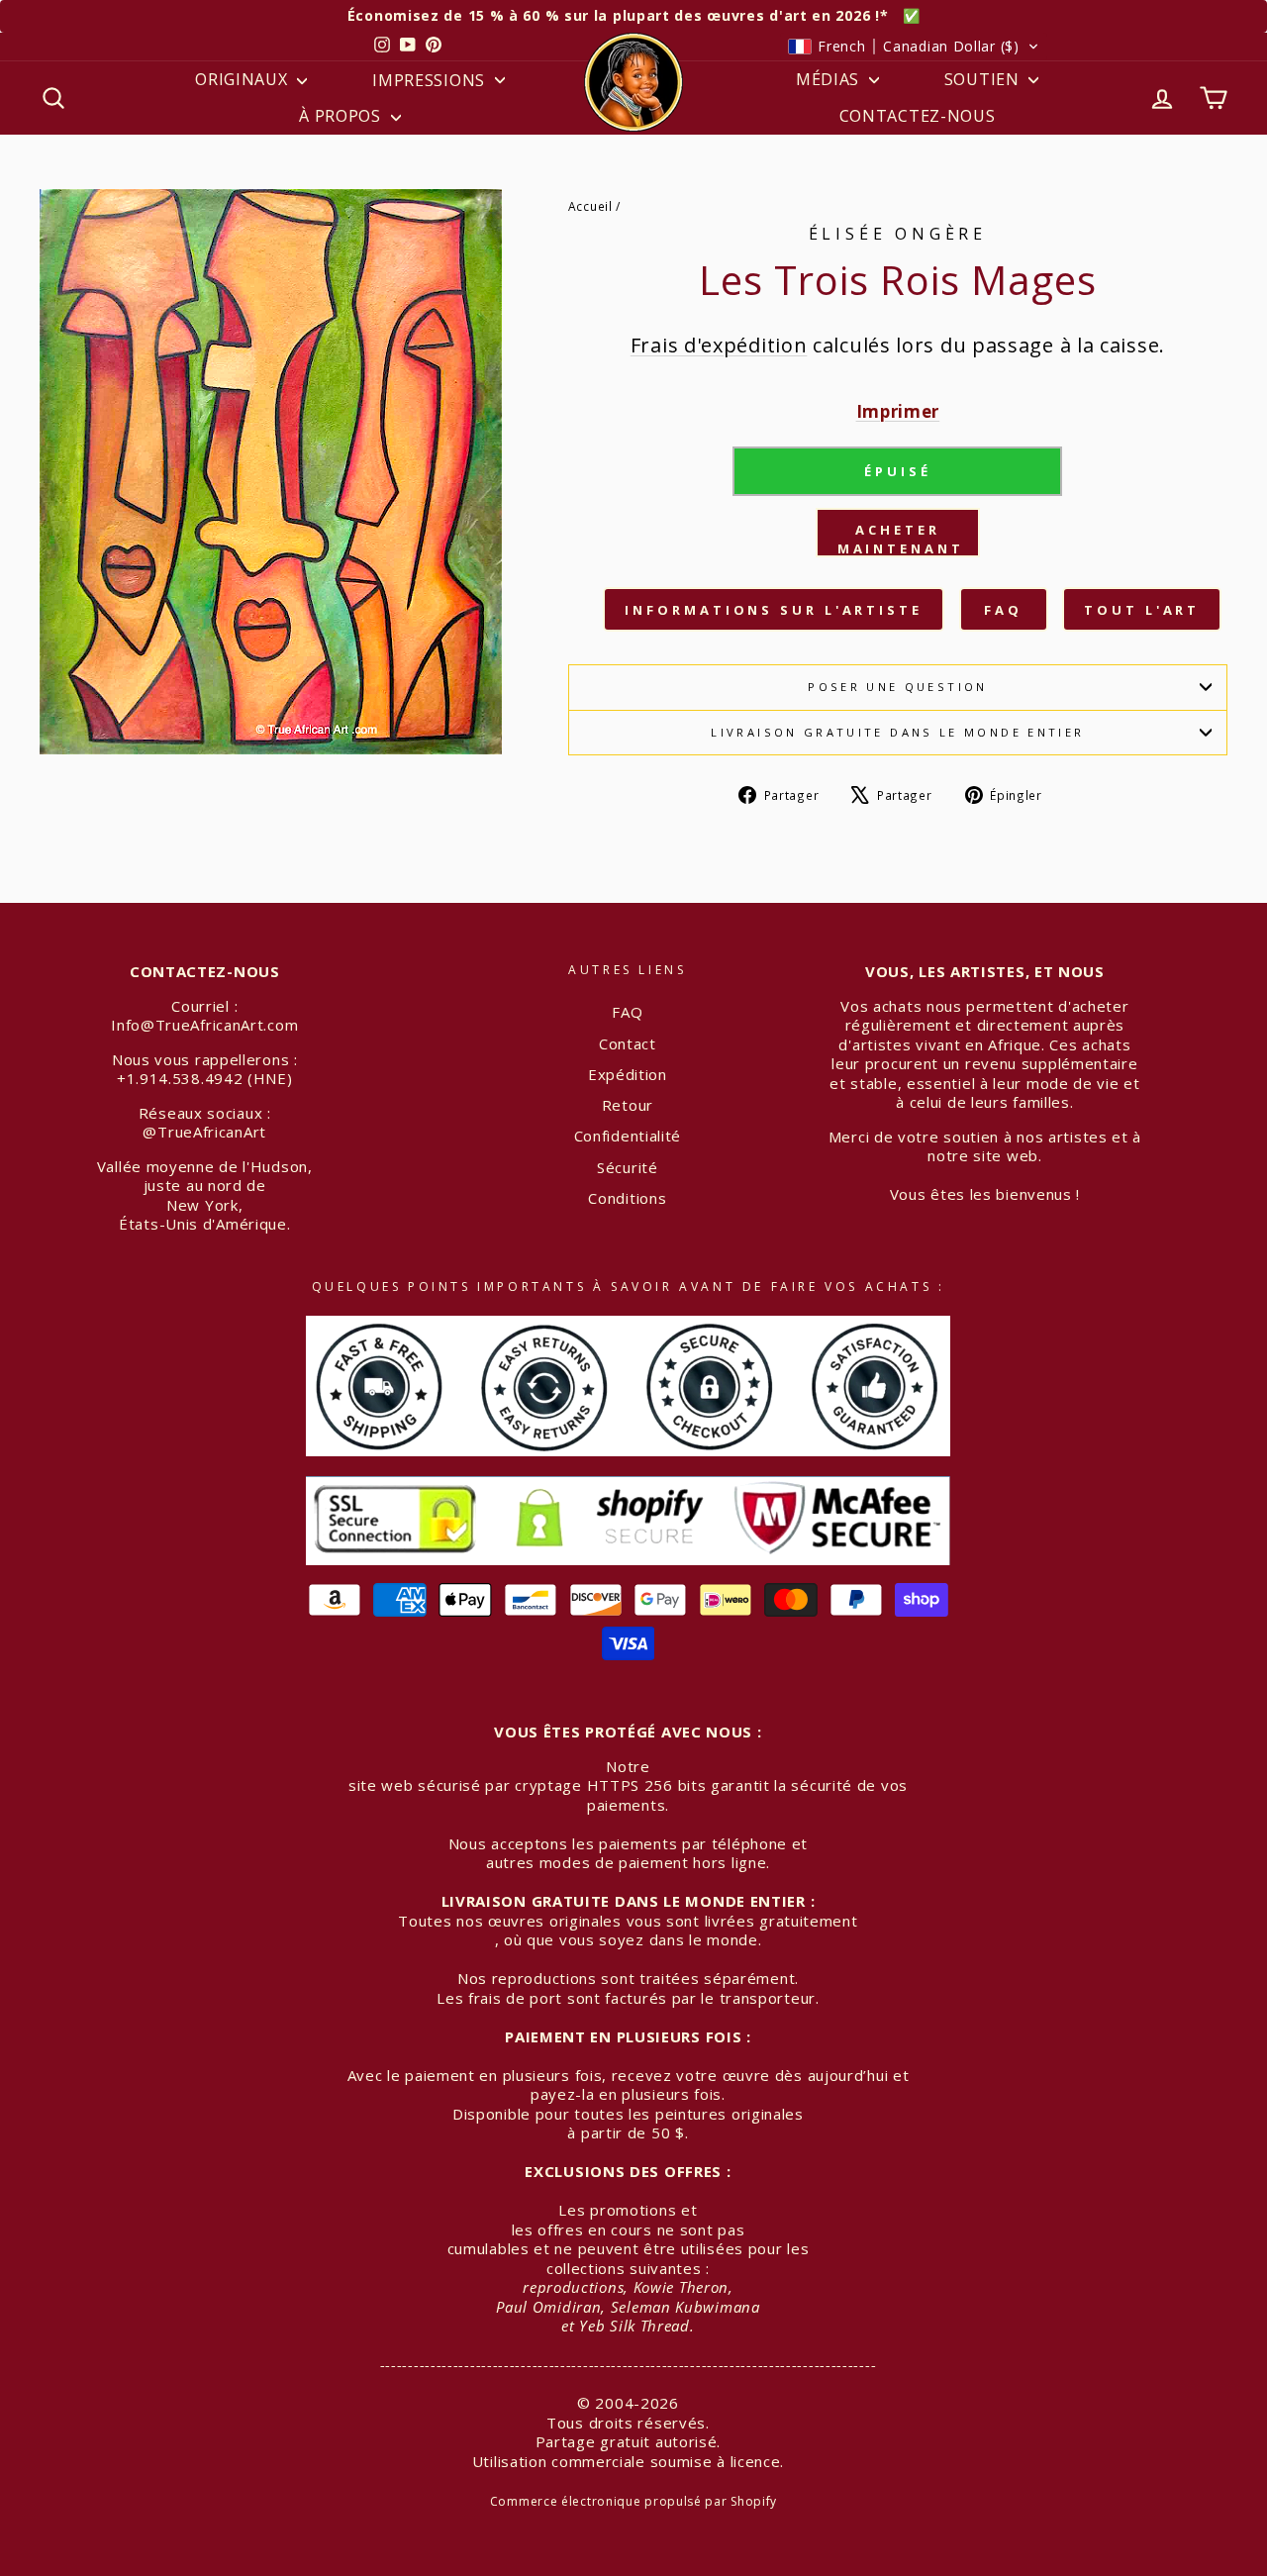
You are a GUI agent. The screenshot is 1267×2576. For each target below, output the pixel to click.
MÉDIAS (830, 79)
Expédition (628, 1074)
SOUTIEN (984, 79)
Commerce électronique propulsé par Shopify (633, 2501)
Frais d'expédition (719, 345)
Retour (628, 1105)
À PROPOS (342, 116)
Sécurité (628, 1167)
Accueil (590, 206)
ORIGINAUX (244, 79)
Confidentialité (628, 1136)
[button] (914, 47)
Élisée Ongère (898, 234)
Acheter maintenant (901, 539)
